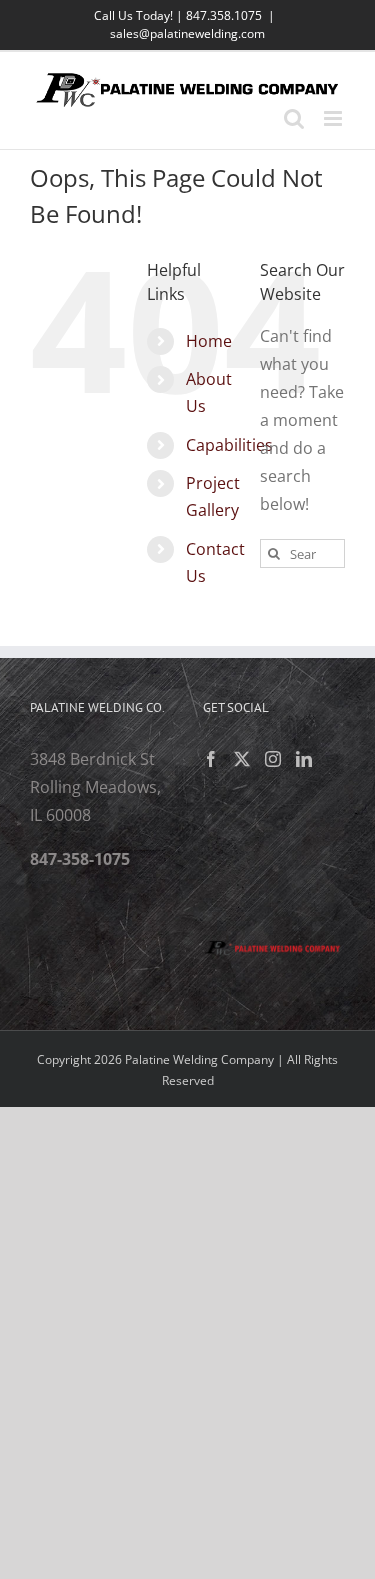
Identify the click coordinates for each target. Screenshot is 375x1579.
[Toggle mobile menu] (334, 118)
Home (209, 341)
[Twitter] (242, 759)
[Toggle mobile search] (294, 118)
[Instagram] (273, 759)
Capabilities (229, 445)
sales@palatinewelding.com (187, 33)
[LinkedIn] (304, 759)
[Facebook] (211, 759)
